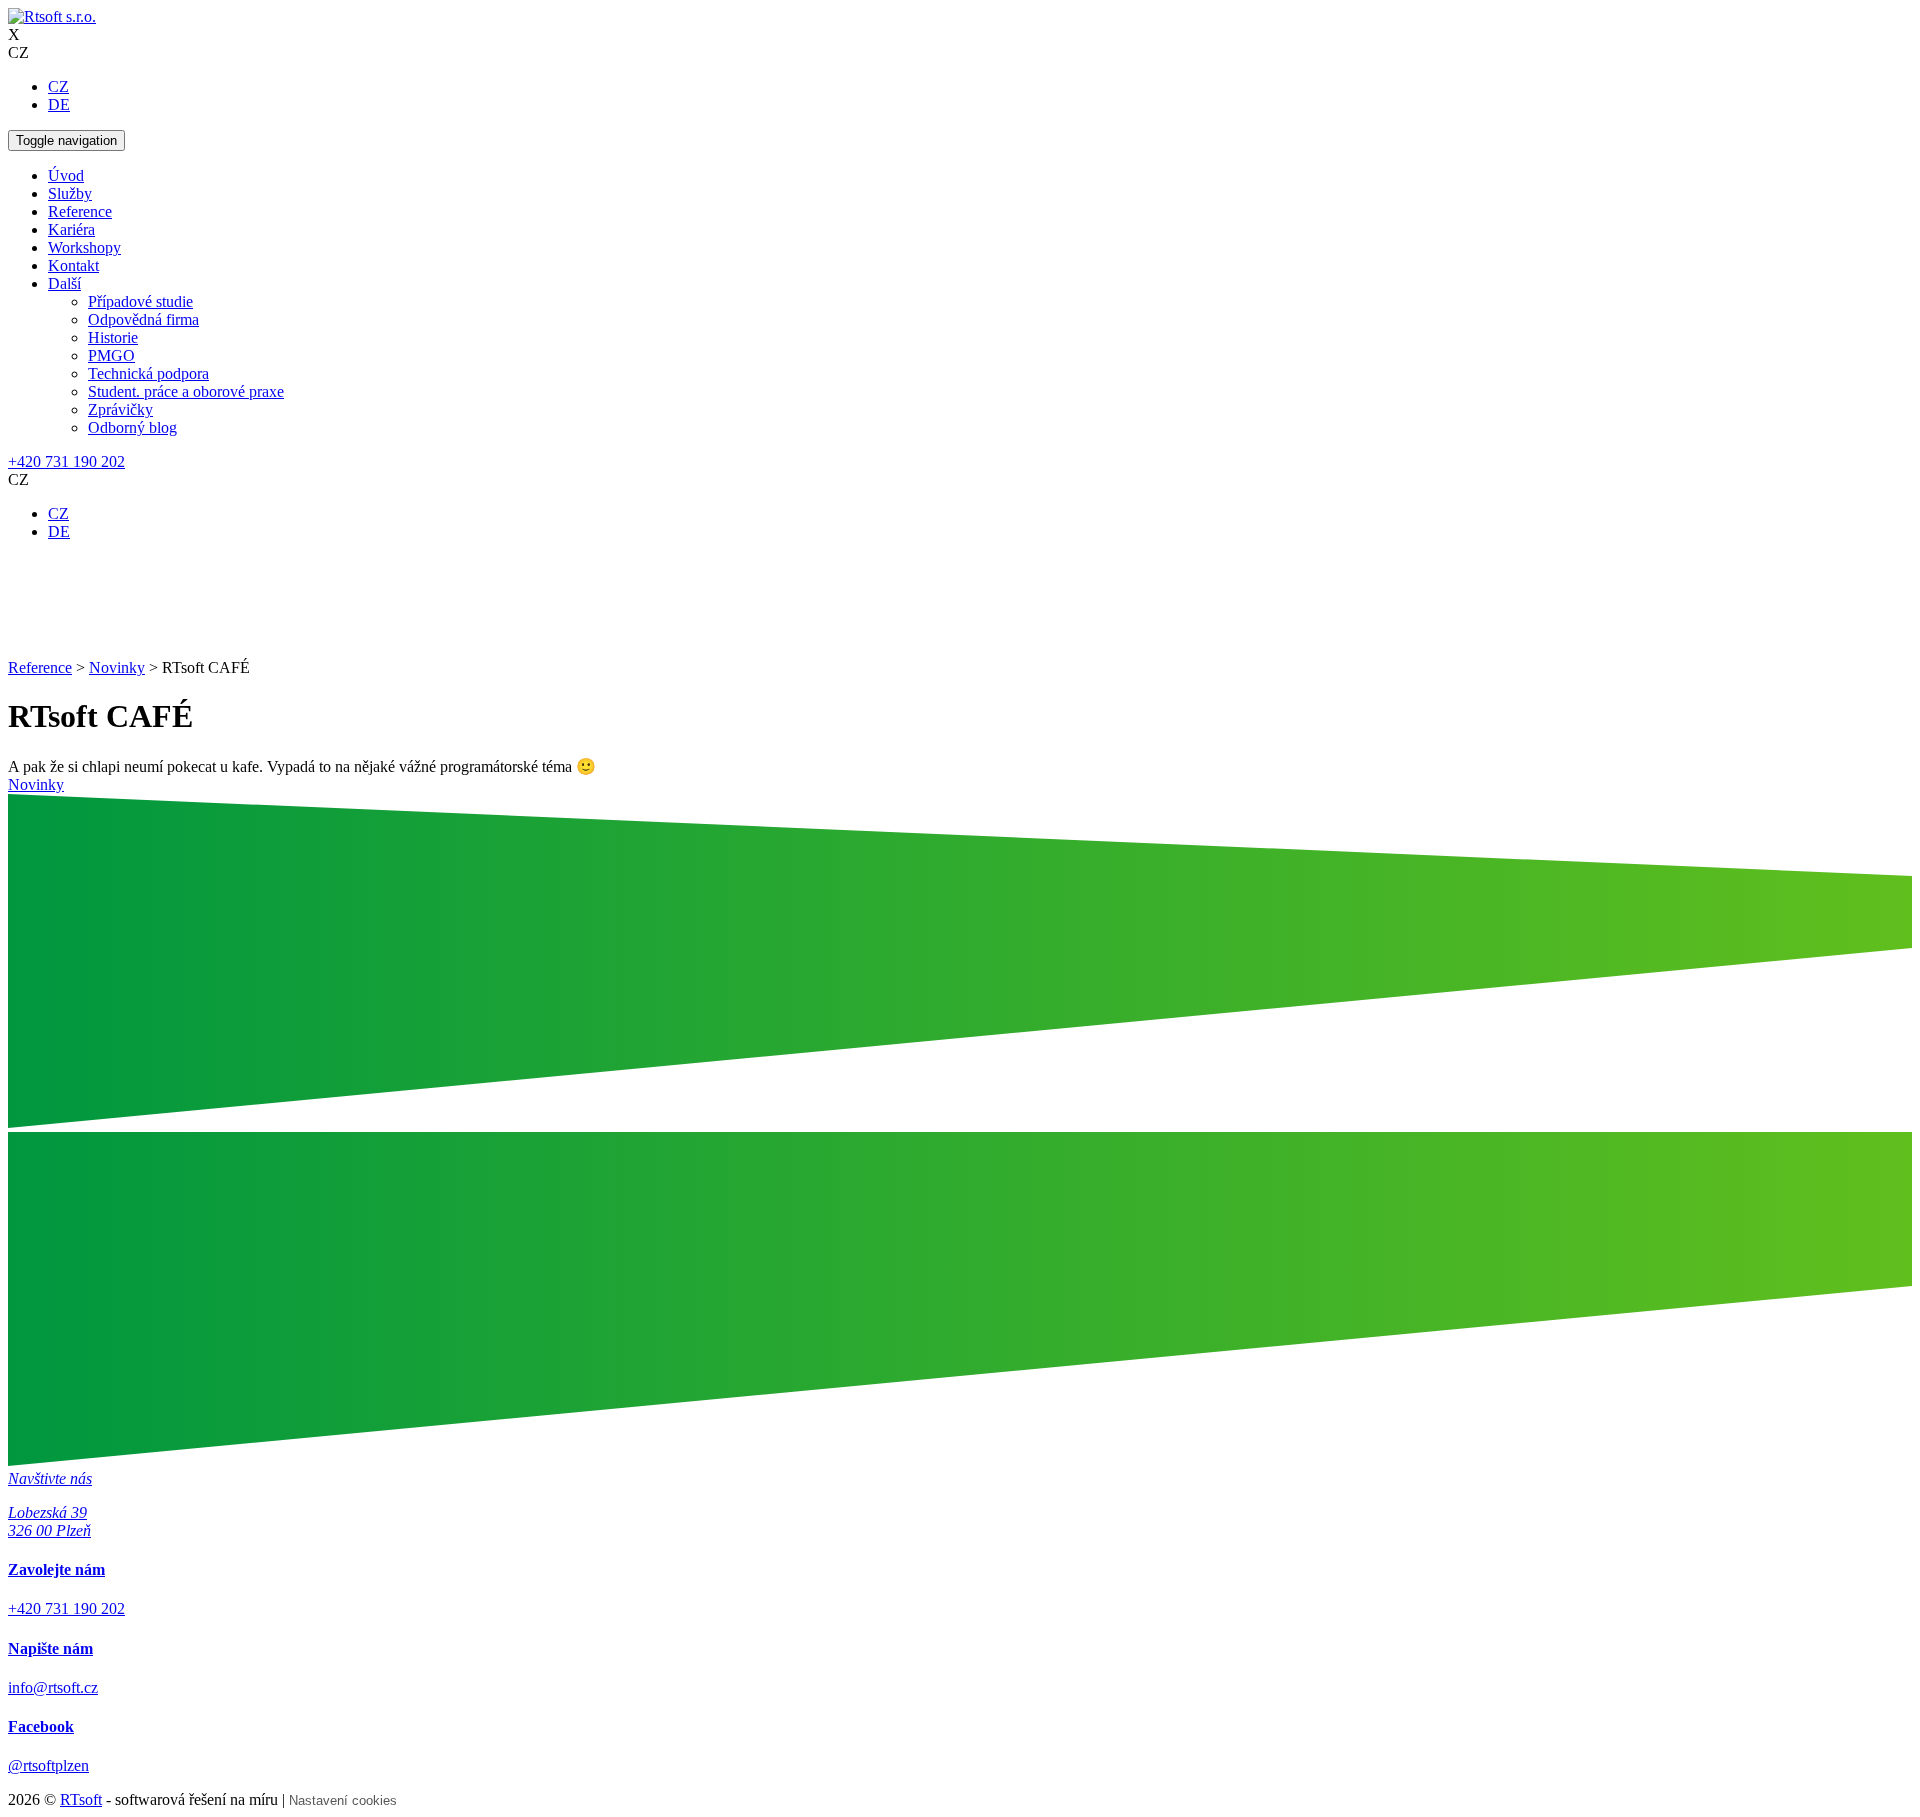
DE (59, 104)
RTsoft (81, 1799)
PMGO (111, 355)
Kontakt (73, 265)
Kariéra (71, 229)
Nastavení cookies (343, 1800)
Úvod (66, 175)
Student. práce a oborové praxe (186, 391)
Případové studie (140, 301)
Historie (113, 337)
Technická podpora (148, 373)
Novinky (36, 784)
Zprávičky (120, 409)
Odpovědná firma (143, 319)
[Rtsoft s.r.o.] (52, 16)
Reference (80, 211)
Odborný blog (132, 427)
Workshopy (84, 247)
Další (64, 283)
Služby (70, 193)
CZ (58, 86)
